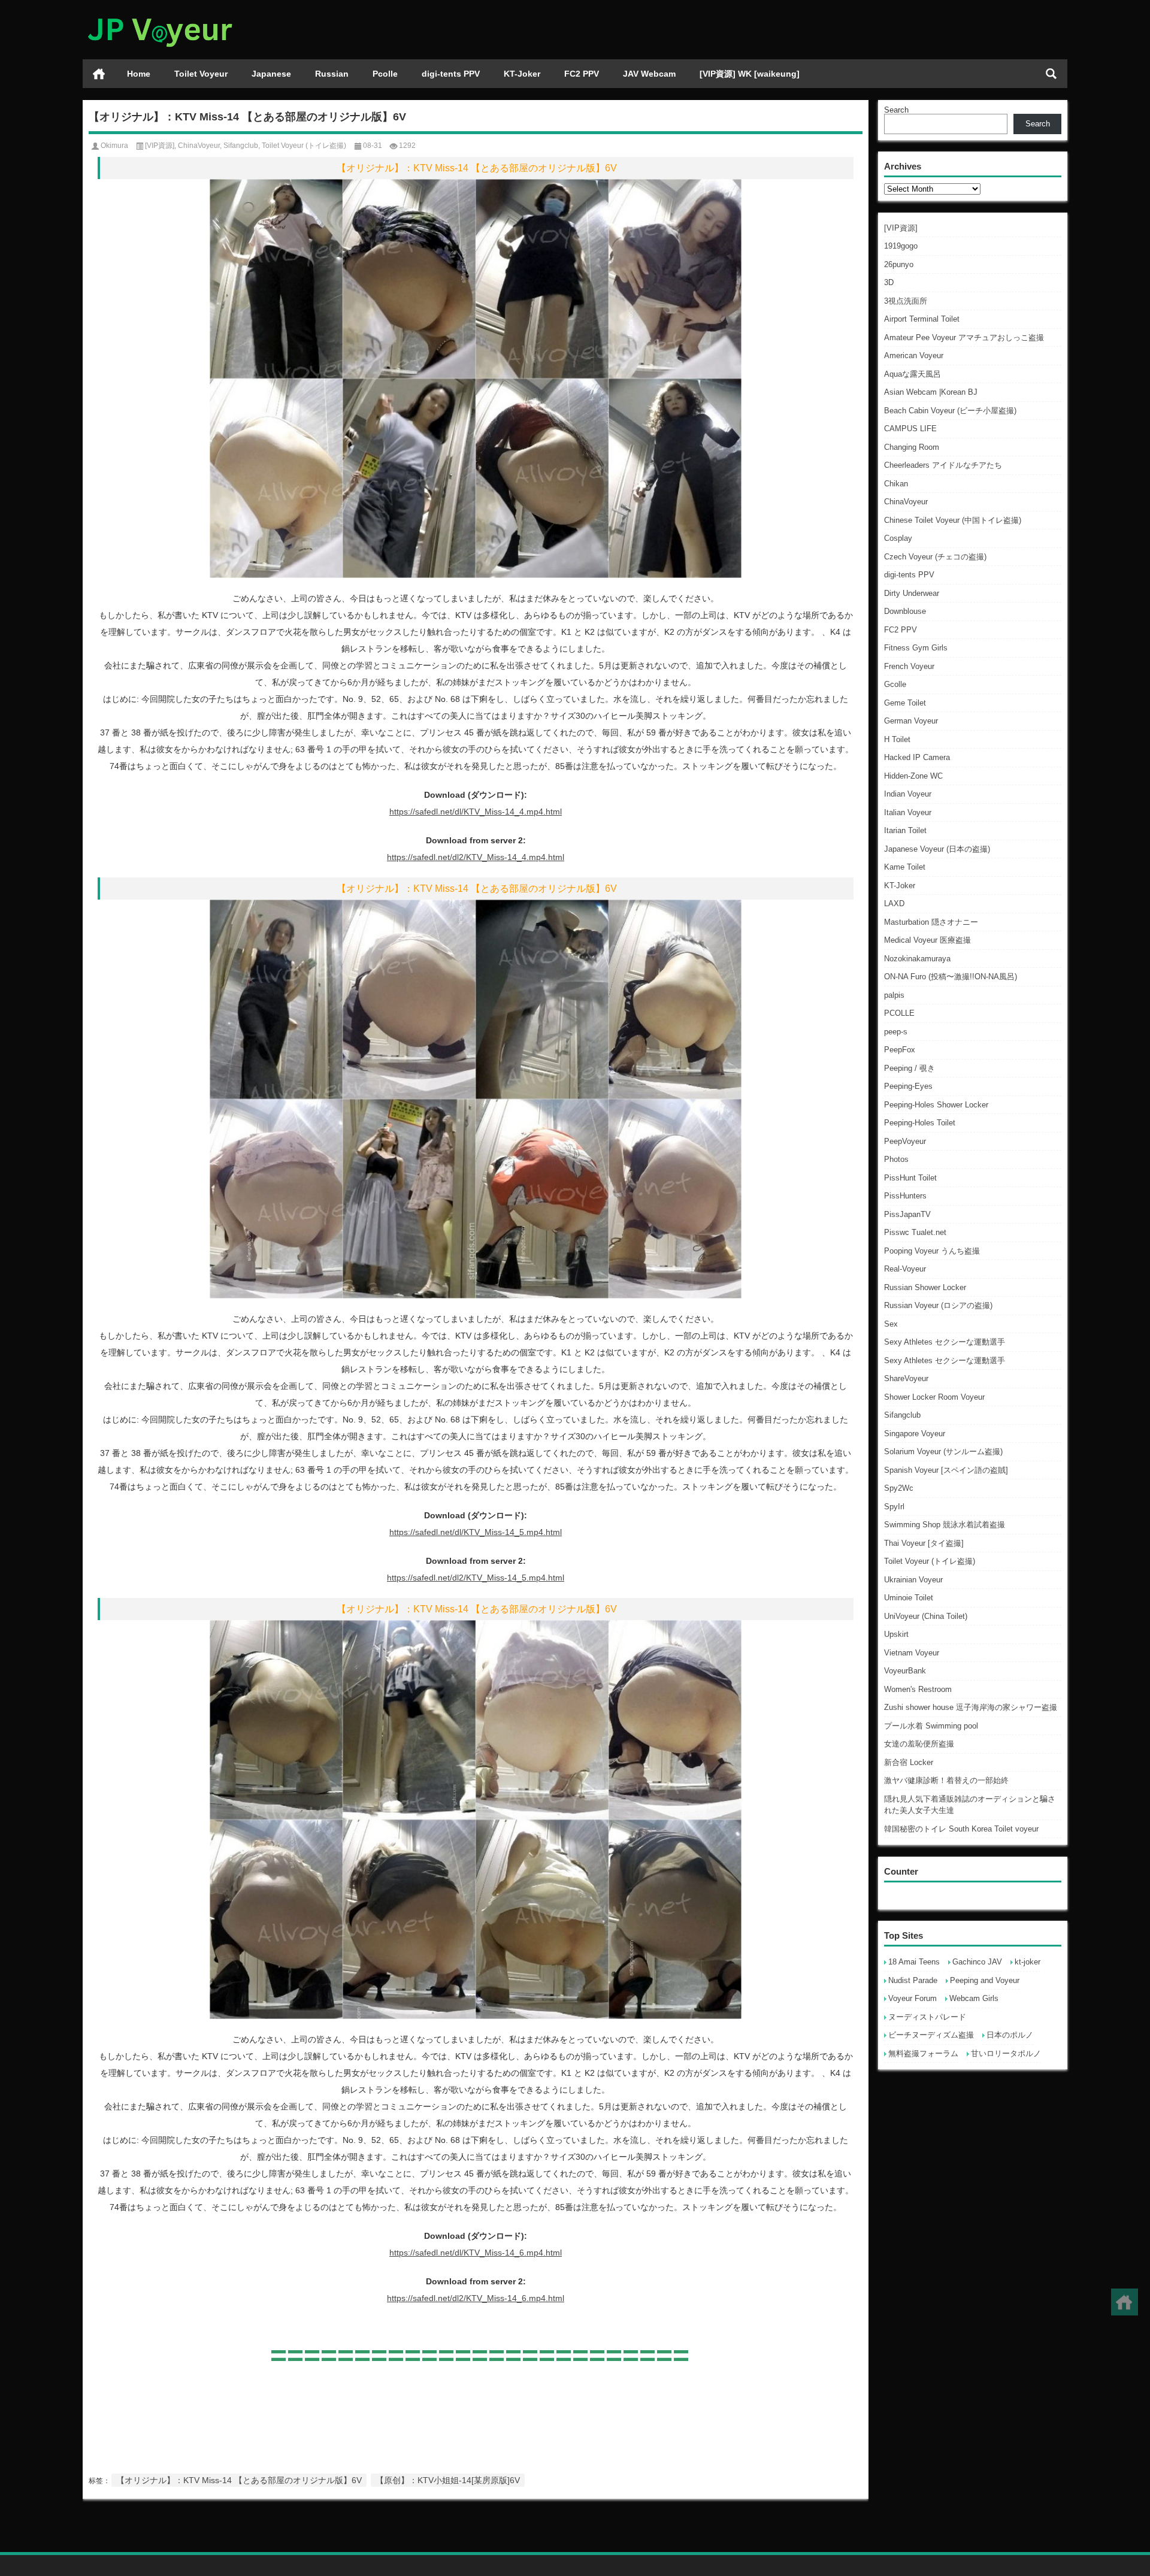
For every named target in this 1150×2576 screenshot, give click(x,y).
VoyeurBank (905, 1671)
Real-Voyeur (905, 1269)
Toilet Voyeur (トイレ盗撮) (930, 1561)
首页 (99, 74)
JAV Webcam (649, 74)
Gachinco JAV (977, 1962)
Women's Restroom (918, 1689)
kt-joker (1028, 1962)
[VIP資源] (901, 228)
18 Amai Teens (914, 1962)
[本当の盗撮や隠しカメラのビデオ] (159, 16)
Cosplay (898, 538)
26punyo (899, 264)
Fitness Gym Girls (916, 648)
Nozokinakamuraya (917, 959)
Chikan (896, 484)
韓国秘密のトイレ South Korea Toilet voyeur (961, 1829)
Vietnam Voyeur (912, 1653)
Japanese (271, 74)
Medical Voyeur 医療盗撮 (927, 940)
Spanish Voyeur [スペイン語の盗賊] (946, 1470)
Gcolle (895, 684)
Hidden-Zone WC (913, 776)
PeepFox (900, 1050)
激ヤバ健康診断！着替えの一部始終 (946, 1780)
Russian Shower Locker (925, 1287)
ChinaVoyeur (906, 502)
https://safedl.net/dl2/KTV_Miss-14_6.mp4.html (476, 2298)
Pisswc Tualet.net (915, 1232)
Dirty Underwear (912, 593)
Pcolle (385, 74)
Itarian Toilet (905, 830)
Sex (891, 1324)
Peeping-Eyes (908, 1086)
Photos (896, 1159)
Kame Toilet (905, 867)
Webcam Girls (974, 1998)
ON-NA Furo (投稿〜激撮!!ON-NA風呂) (951, 977)
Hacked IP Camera (917, 757)
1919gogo (901, 246)
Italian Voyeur (908, 812)
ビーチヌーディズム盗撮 (931, 2035)
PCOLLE (899, 1013)
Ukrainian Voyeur (913, 1580)
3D (889, 282)
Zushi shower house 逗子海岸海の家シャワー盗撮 (971, 1707)
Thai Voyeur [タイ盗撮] (924, 1543)
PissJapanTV (907, 1214)
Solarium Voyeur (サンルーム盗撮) (943, 1452)
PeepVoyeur (905, 1141)
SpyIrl (894, 1507)
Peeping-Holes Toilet (920, 1123)
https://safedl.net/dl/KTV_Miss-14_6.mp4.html (476, 2253)
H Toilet (897, 739)
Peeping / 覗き (910, 1068)
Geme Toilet (905, 703)
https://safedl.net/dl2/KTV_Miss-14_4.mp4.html (476, 857)
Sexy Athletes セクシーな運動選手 (945, 1342)
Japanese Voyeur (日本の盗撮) (937, 849)
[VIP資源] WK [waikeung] (750, 74)
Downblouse (905, 611)
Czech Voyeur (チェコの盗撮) (935, 557)
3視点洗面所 (906, 301)
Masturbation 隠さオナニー (931, 922)
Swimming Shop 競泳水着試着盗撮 (945, 1525)
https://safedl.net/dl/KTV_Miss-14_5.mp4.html (476, 1532)
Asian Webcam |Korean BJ (931, 392)
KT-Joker (522, 74)
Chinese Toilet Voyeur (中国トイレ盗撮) (953, 520)
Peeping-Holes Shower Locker (936, 1105)
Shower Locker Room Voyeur (934, 1397)
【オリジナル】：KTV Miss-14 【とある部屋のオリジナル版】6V (239, 2480)
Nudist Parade (913, 1980)
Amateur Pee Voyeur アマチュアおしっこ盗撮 (964, 337)
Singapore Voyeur (915, 1434)
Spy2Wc (899, 1488)
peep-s (896, 1032)
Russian (332, 74)
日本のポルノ (1010, 2035)
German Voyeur (911, 721)
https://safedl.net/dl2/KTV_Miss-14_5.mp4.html (476, 1578)
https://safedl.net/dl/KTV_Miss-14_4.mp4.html (476, 812)
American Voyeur (914, 355)
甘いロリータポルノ (1006, 2053)
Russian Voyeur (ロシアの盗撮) (938, 1305)
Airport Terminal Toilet (922, 319)
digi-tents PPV (451, 74)
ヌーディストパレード (927, 2017)
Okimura (114, 146)
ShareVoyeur (906, 1378)
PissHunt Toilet (910, 1178)
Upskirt (896, 1634)
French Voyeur (909, 666)
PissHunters (905, 1196)
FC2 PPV (582, 74)
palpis (894, 995)
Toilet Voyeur (201, 74)
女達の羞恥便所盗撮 (919, 1744)
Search (896, 110)
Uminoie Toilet (909, 1598)
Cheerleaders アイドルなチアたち (943, 465)
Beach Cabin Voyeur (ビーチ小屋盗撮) (950, 411)
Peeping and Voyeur (985, 1980)
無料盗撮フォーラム (923, 2053)
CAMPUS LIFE (910, 429)
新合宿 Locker (909, 1762)
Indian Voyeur (908, 794)
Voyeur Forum (913, 1998)
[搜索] (1051, 74)
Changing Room (912, 447)
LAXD (894, 903)
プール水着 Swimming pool (931, 1726)
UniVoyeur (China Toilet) (926, 1616)
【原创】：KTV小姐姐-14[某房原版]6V (448, 2480)
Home (139, 74)
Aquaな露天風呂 (913, 374)
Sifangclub (902, 1415)
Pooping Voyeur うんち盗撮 (932, 1251)
